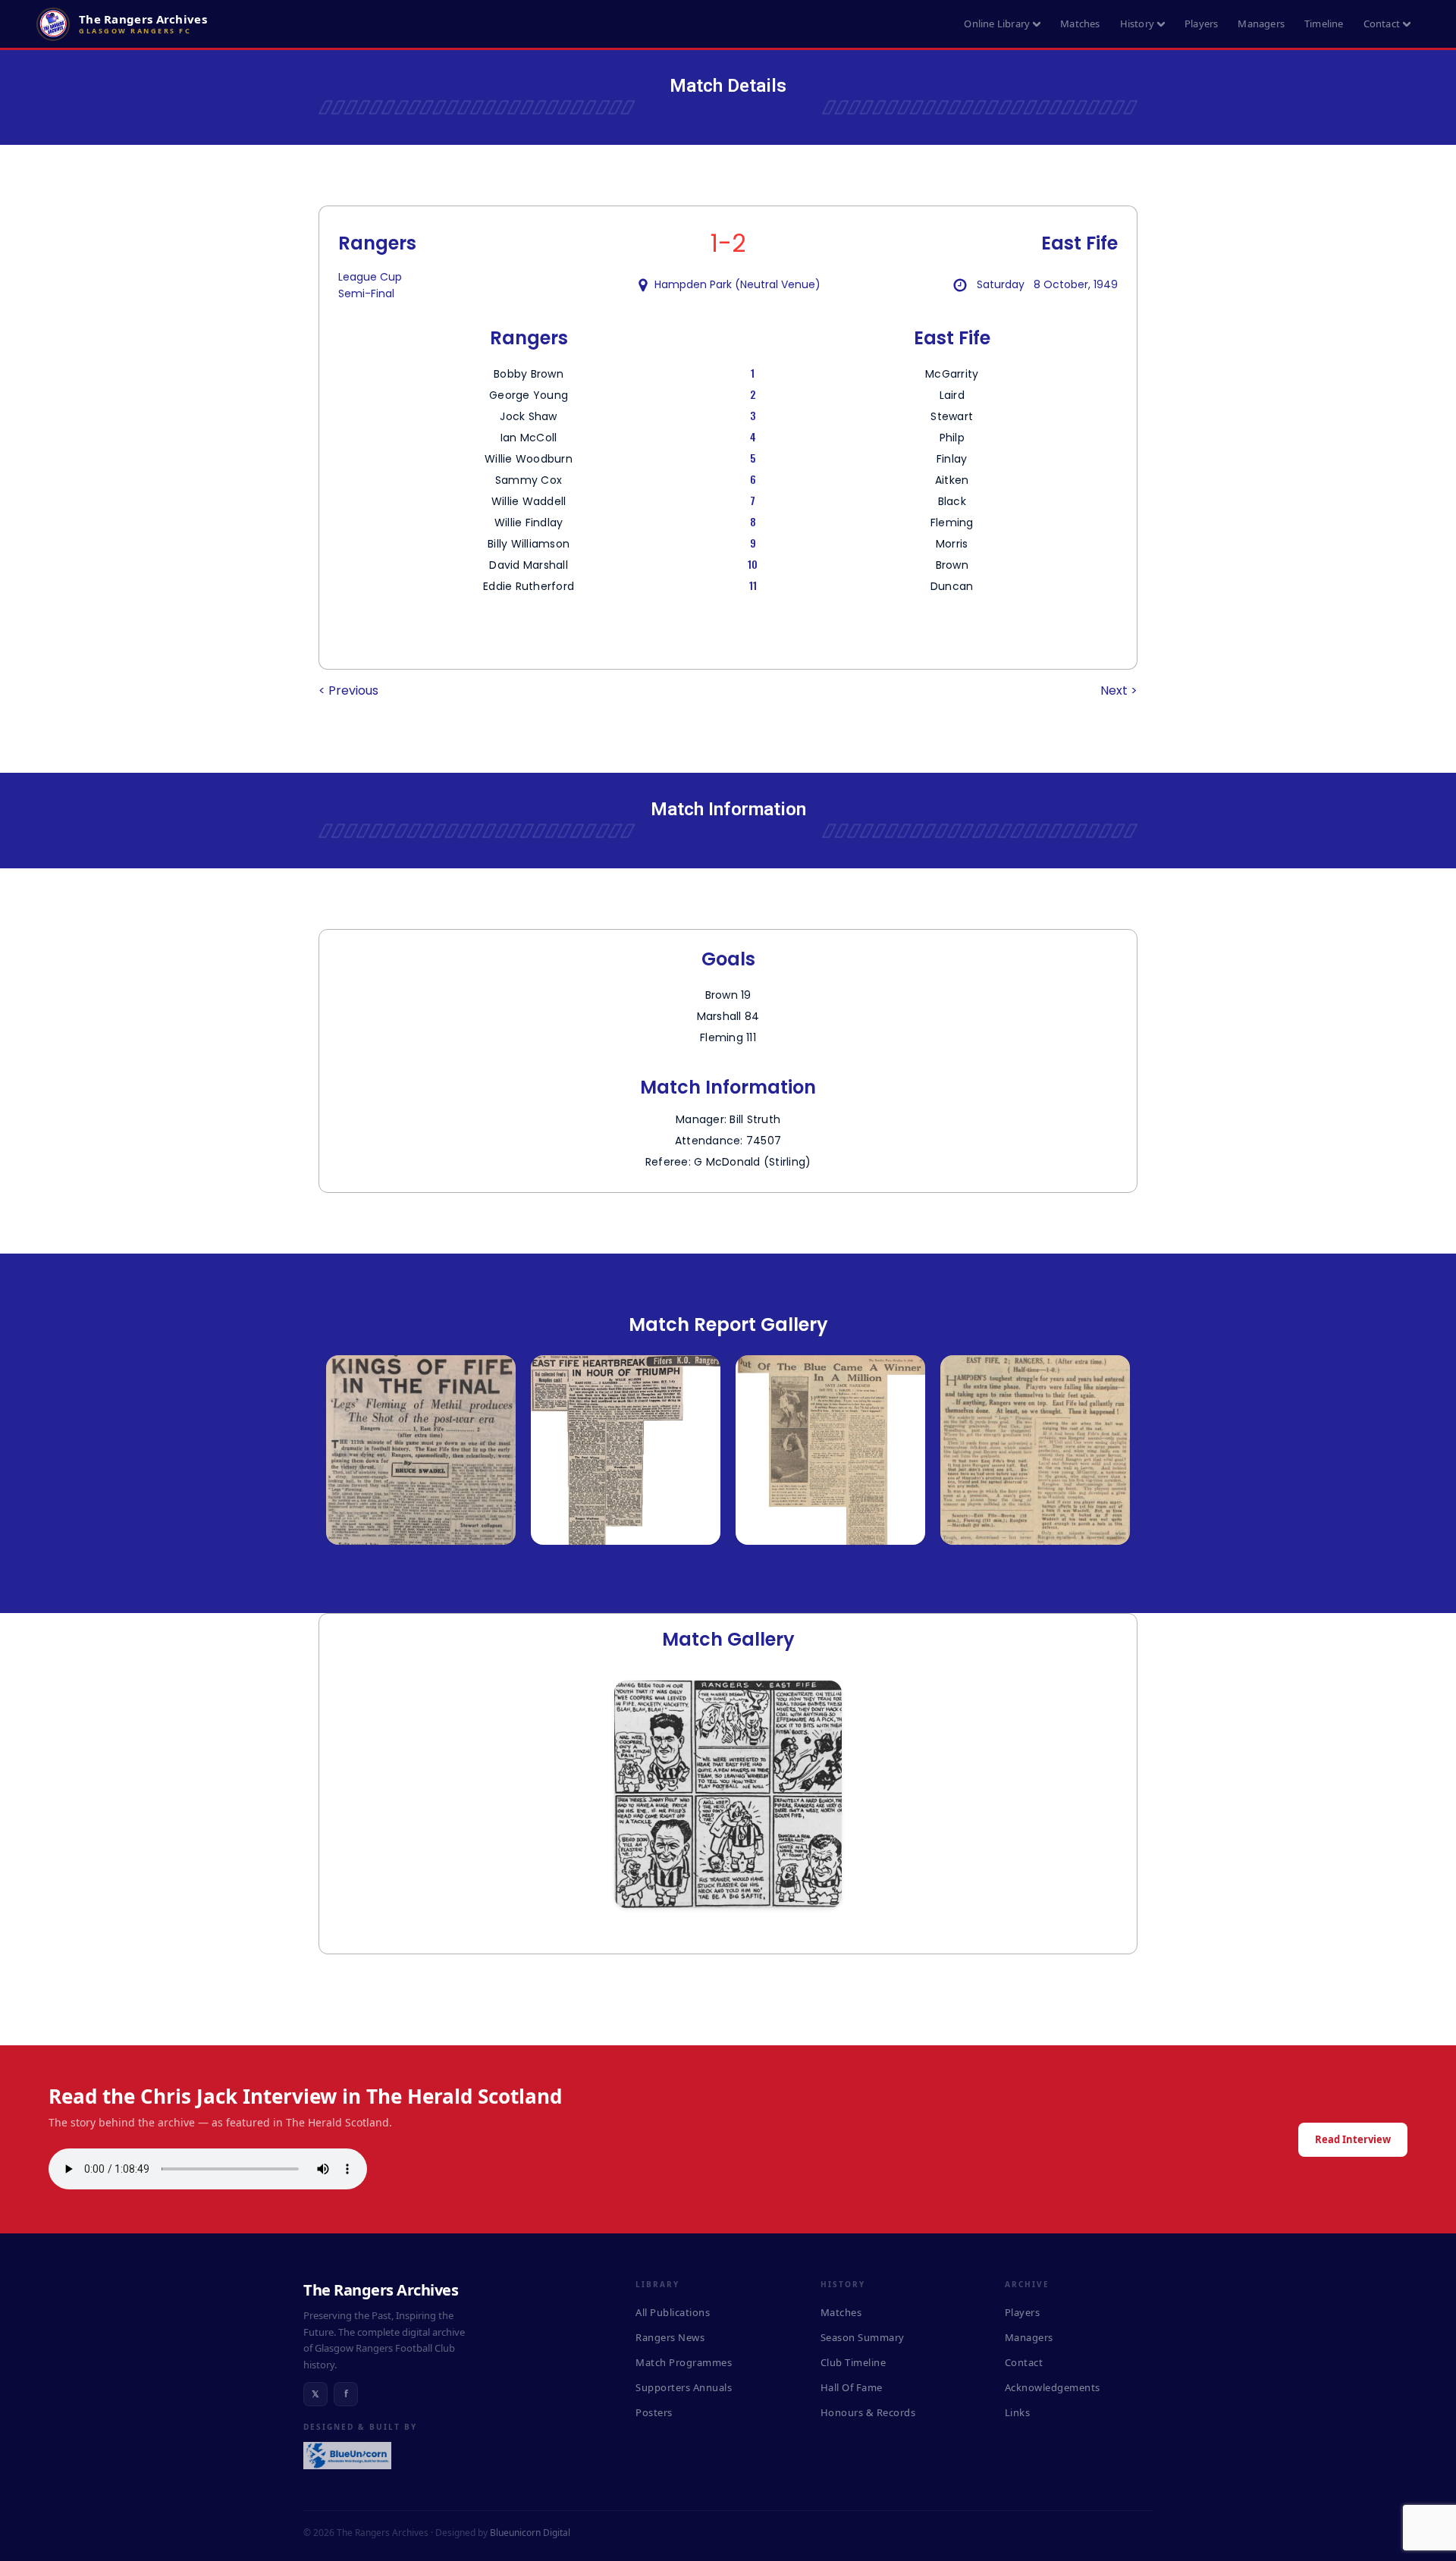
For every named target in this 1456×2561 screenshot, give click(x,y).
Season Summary (863, 2337)
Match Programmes (684, 2362)
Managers (1261, 24)
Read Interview (1353, 2139)
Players (1201, 24)
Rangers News (670, 2337)
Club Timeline (854, 2362)
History (1137, 24)
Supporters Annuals (684, 2387)
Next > (1119, 690)
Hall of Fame (852, 2387)
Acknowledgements (1053, 2387)
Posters (654, 2412)
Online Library (997, 24)
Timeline (1324, 24)
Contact (1382, 24)
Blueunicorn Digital (530, 2533)
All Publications (673, 2312)
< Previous (348, 690)
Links (1018, 2412)
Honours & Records (868, 2412)
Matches (1080, 24)
